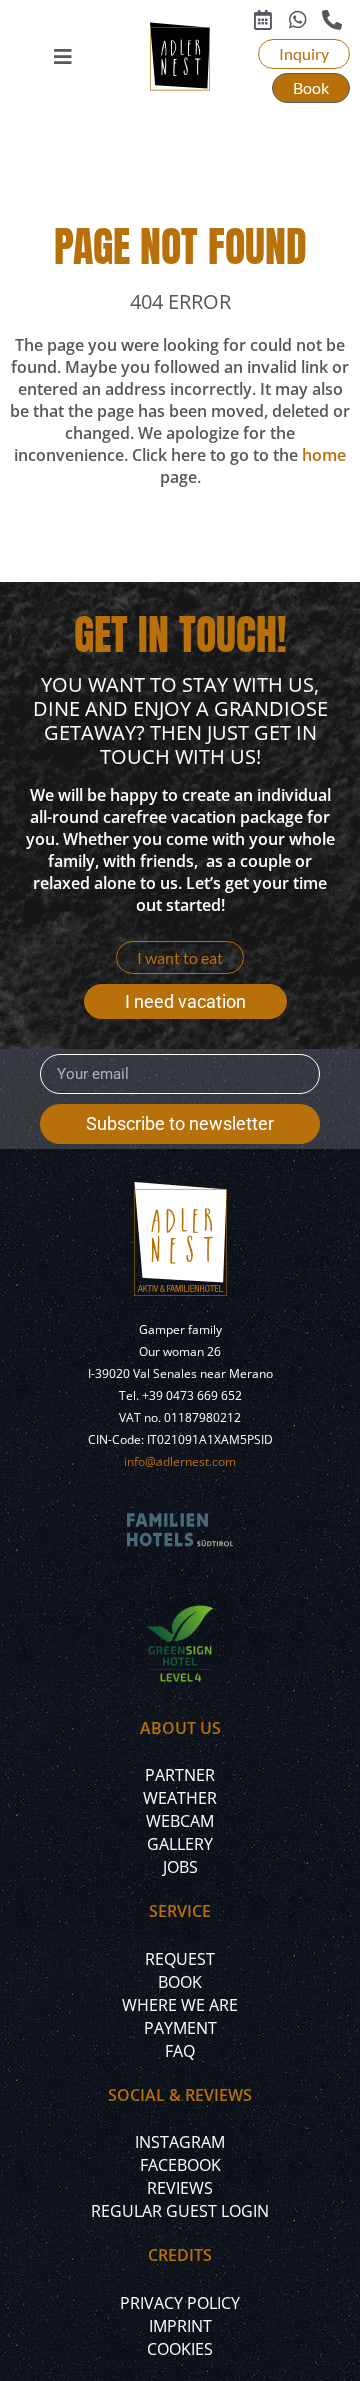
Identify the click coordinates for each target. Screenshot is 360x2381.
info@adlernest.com (180, 1461)
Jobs (180, 1867)
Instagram (180, 2142)
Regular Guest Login (180, 2211)
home (324, 455)
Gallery (180, 1844)
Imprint (180, 2326)
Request (180, 1959)
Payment (180, 2028)
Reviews (180, 2188)
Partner (180, 1775)
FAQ (180, 2051)
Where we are (180, 2005)
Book (180, 1982)
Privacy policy (180, 2303)
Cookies (180, 2349)
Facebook (180, 2165)
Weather (180, 1798)
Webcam (180, 1821)
